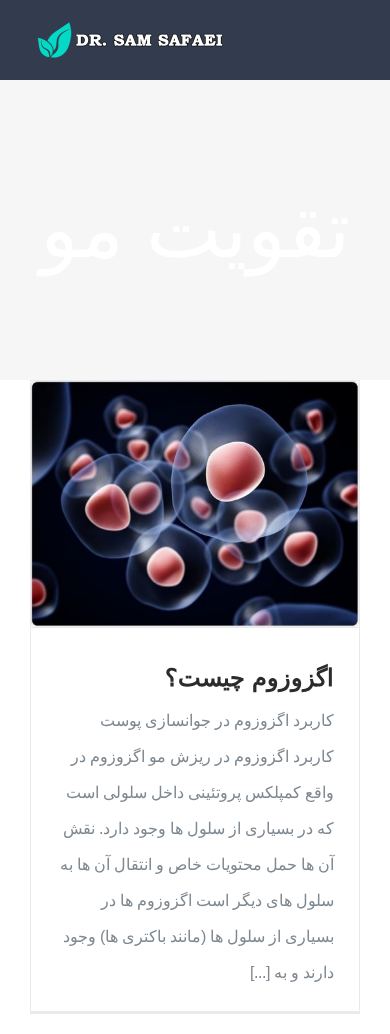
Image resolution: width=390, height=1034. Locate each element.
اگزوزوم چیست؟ (249, 677)
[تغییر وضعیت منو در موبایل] (352, 42)
